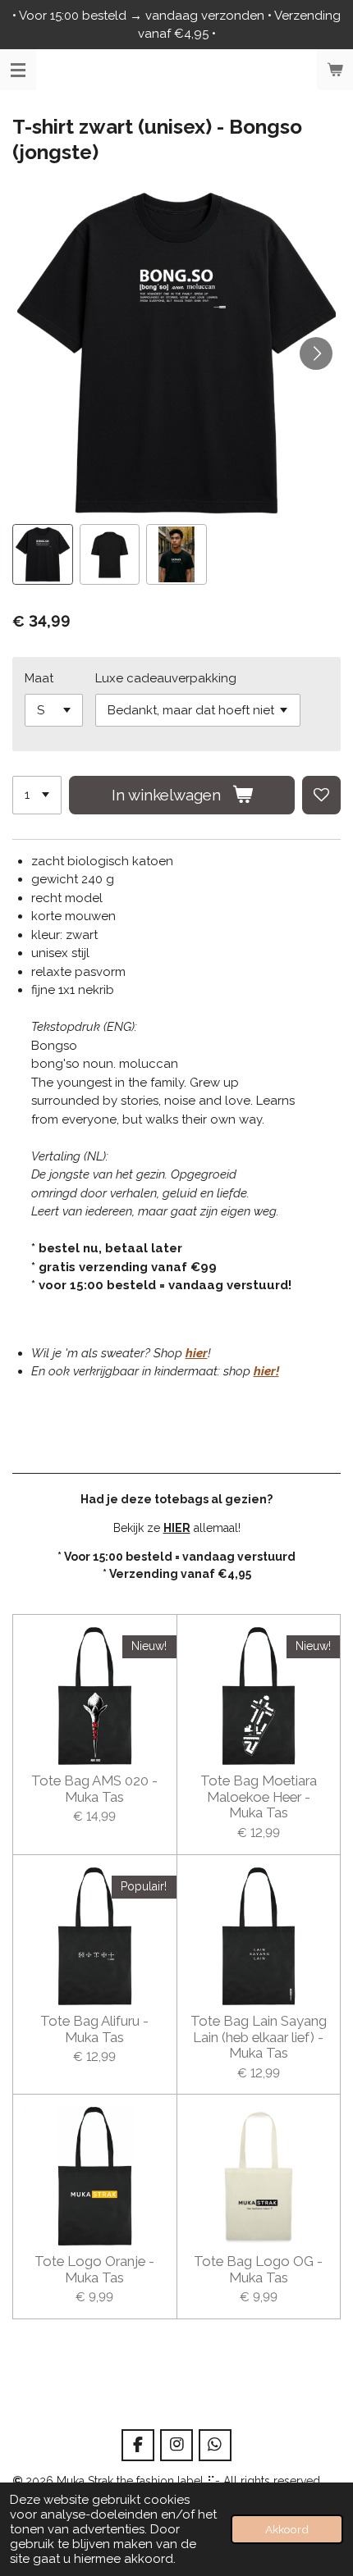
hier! (266, 1371)
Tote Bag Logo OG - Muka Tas (258, 2270)
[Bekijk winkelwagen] (335, 70)
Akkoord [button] (287, 2529)
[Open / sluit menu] (18, 70)
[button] (43, 554)
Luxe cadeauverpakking (166, 678)
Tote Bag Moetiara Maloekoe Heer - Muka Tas (259, 1797)
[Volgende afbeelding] (316, 353)
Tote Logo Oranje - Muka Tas (94, 2270)
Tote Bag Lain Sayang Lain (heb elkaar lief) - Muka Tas (259, 2037)
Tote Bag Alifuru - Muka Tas (94, 2029)
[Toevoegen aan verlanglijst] (321, 795)
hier (197, 1353)
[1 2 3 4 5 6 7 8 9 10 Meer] (37, 795)
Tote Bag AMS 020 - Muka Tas (94, 1789)
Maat (39, 678)
